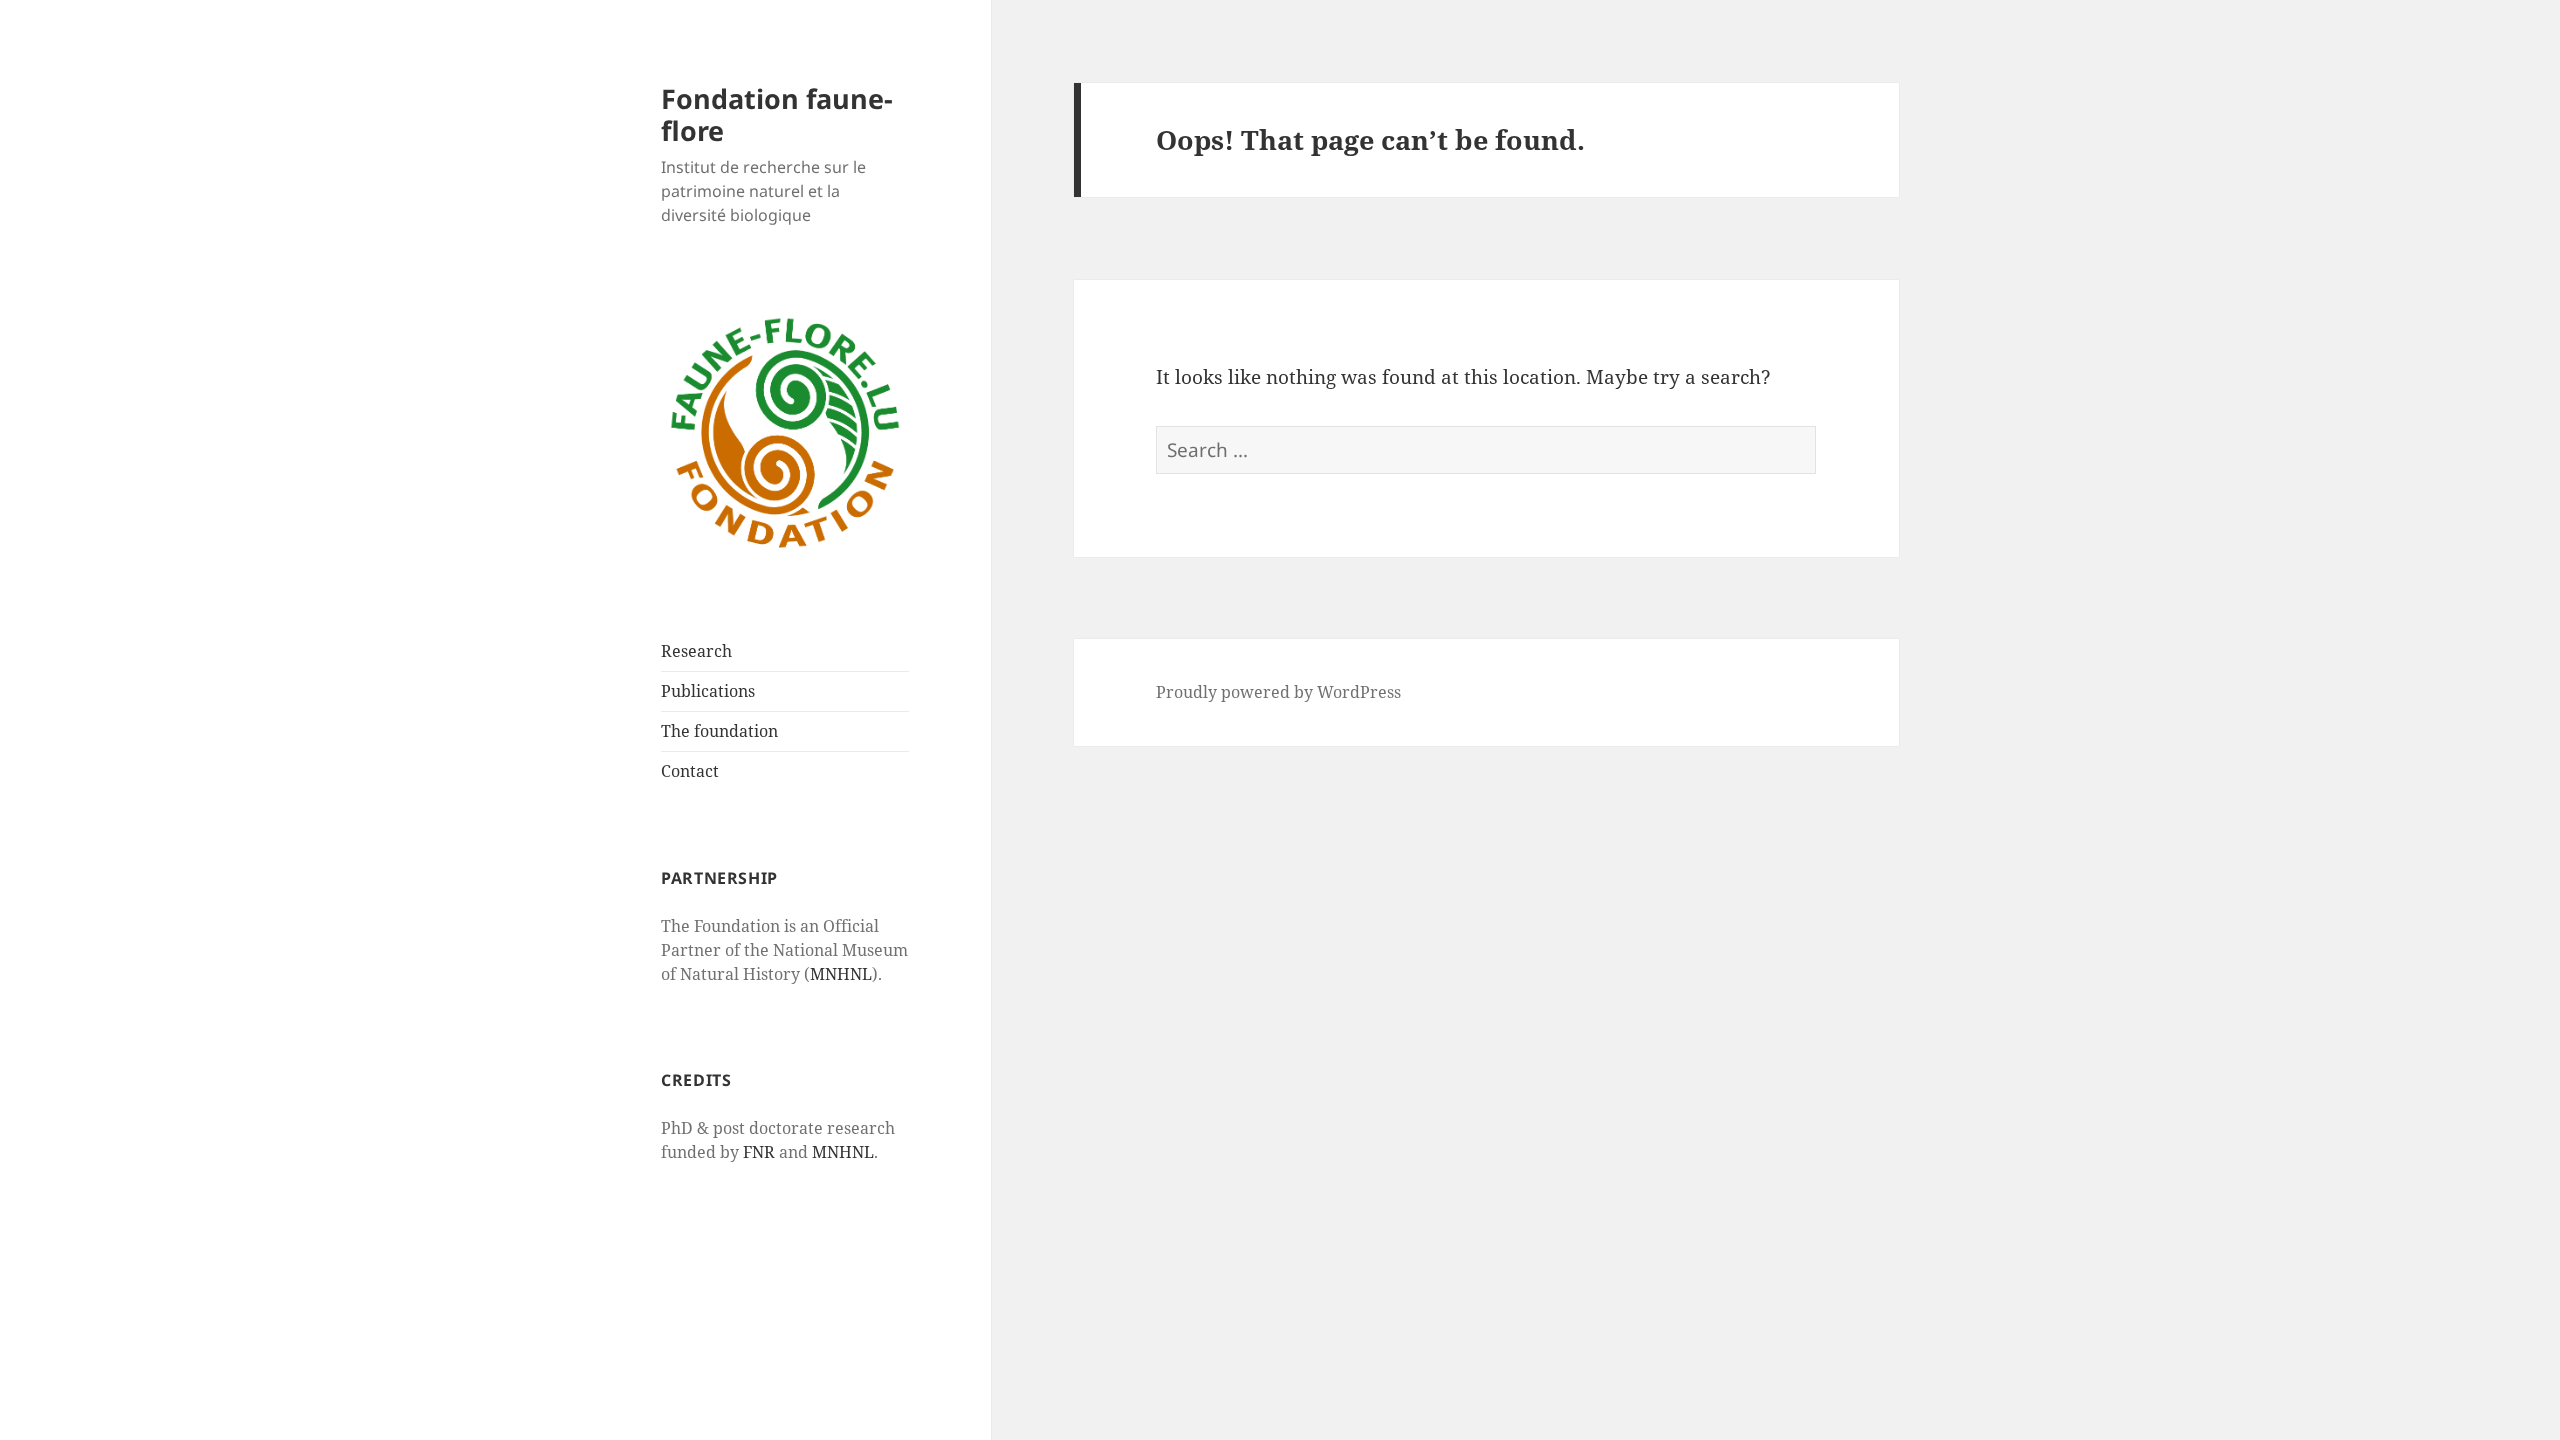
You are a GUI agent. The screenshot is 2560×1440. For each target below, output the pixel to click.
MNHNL (841, 974)
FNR (759, 1152)
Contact (690, 771)
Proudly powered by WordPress (1278, 692)
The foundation (719, 731)
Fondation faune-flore (777, 114)
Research (696, 651)
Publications (708, 691)
